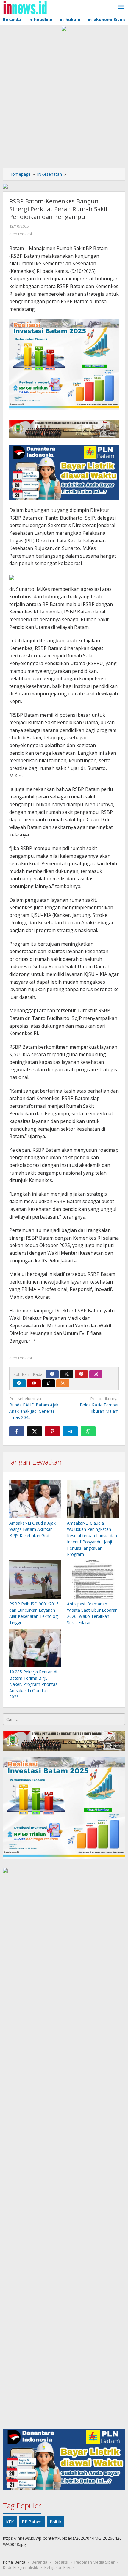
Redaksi (61, 2562)
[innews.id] (25, 7)
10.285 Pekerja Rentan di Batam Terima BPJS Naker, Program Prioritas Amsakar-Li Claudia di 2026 (33, 1684)
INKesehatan (49, 174)
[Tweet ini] (35, 1431)
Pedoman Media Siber (95, 2562)
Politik (56, 2522)
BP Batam (32, 2522)
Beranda (39, 2562)
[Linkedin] (19, 1383)
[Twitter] (67, 1374)
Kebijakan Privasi (60, 2567)
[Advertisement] (64, 98)
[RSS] (63, 1383)
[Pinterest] (81, 1374)
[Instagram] (96, 1374)
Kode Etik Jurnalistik (21, 2567)
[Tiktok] (49, 1383)
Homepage (20, 174)
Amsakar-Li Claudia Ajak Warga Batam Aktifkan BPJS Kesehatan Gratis (32, 1529)
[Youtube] (34, 1383)
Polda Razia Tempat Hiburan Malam (99, 1405)
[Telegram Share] (70, 1431)
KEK (10, 2522)
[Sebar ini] (17, 1431)
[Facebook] (52, 1374)
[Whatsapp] (88, 1431)
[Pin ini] (52, 1431)
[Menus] (121, 7)
